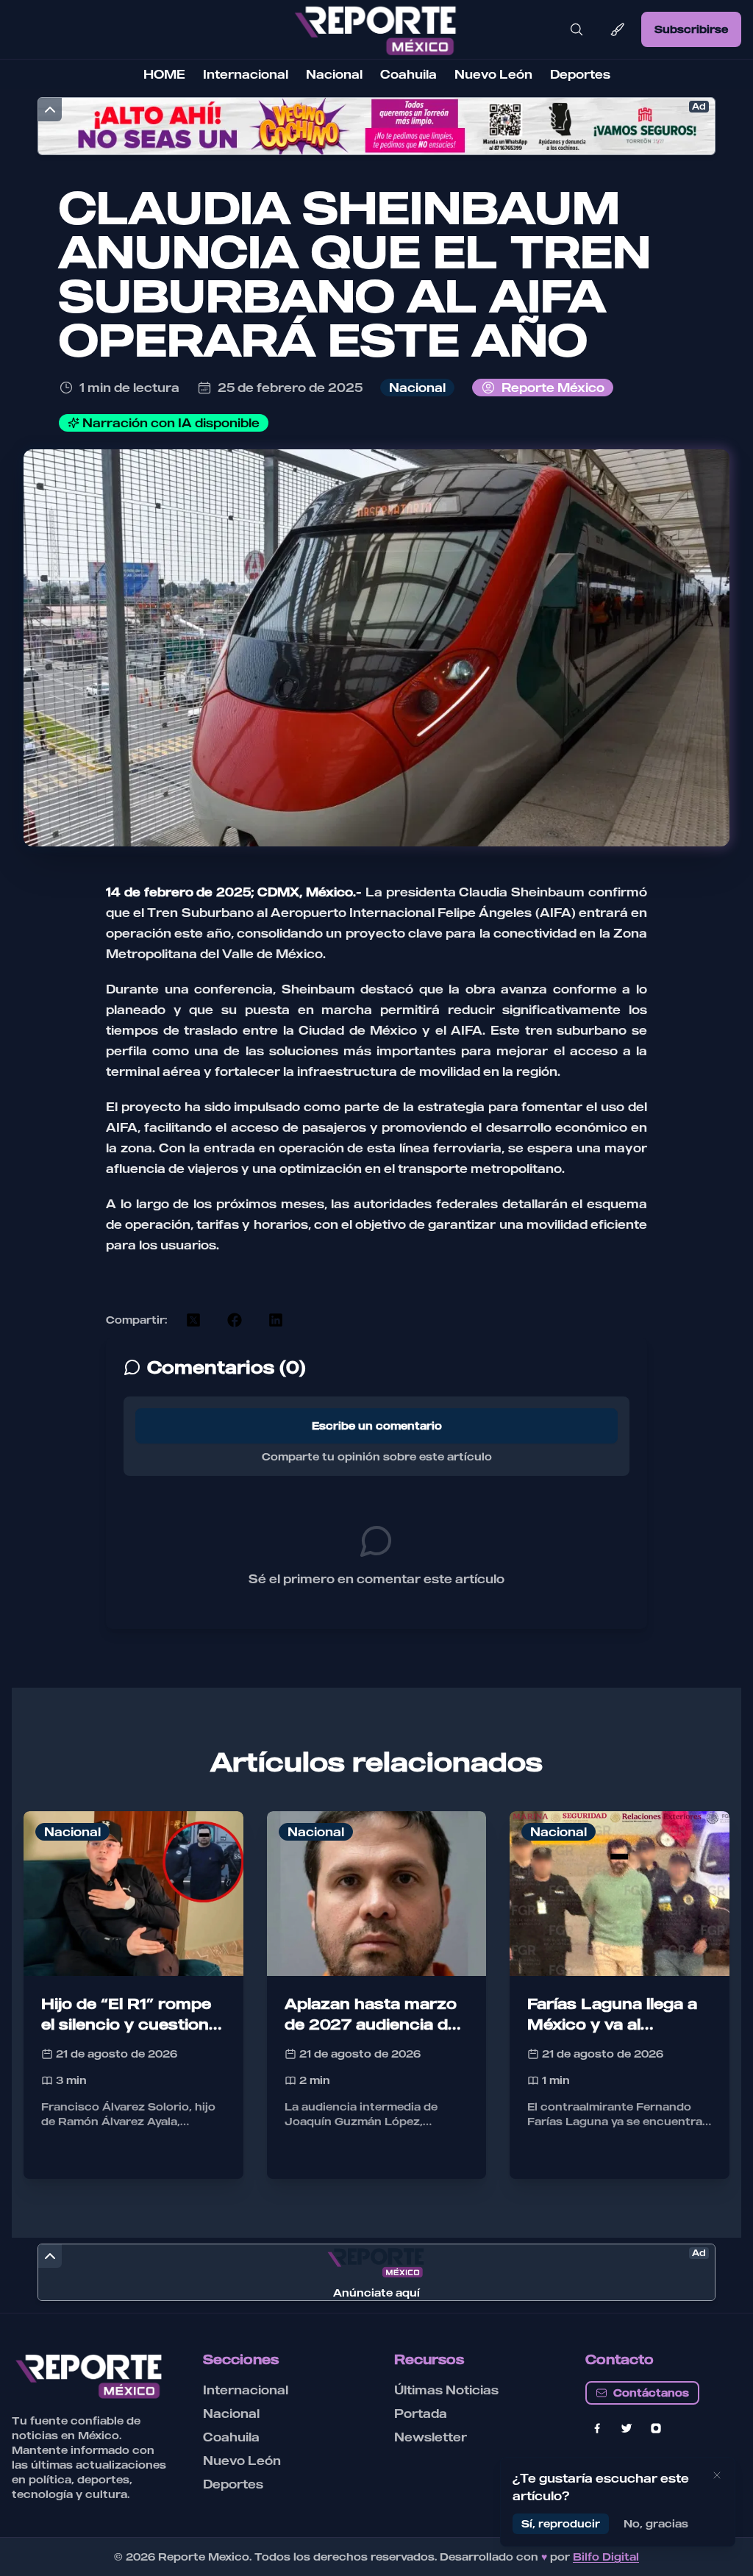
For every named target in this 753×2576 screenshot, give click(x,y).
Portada (421, 2413)
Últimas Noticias (446, 2390)
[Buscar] (577, 29)
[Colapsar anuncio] (50, 110)
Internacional (246, 74)
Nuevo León (493, 74)
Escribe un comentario (377, 1426)
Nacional (334, 74)
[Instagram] (656, 2428)
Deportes (580, 74)
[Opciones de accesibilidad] (618, 29)
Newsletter (431, 2437)
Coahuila (408, 74)
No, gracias (656, 2523)
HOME (164, 74)
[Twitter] (627, 2428)
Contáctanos (651, 2393)
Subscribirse (691, 29)
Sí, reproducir (561, 2523)
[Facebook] (597, 2428)
